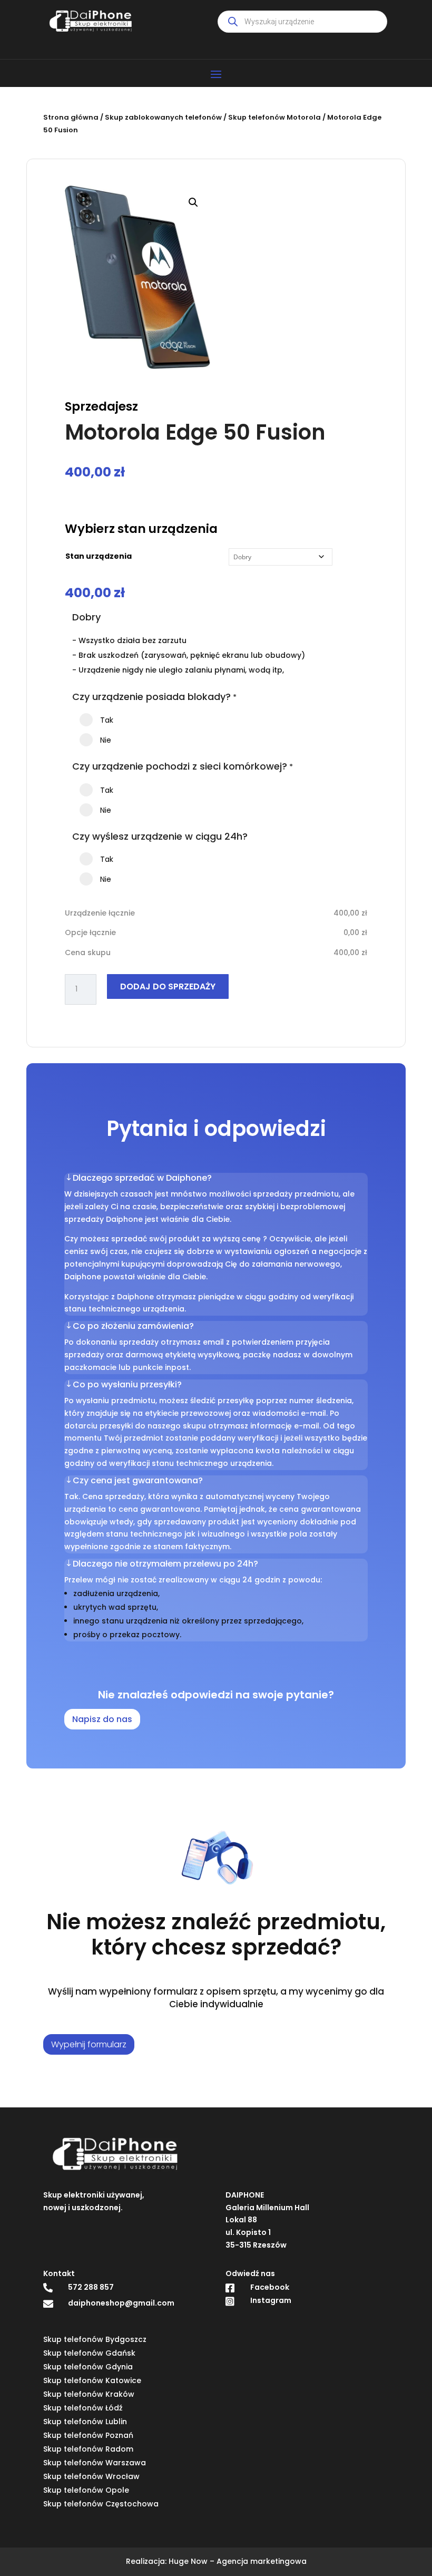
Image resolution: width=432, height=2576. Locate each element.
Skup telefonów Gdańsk (89, 2353)
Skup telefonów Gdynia (88, 2367)
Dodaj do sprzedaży (168, 986)
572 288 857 (91, 2287)
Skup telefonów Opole (86, 2490)
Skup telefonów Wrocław (91, 2476)
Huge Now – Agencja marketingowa (238, 2561)
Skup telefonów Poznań (88, 2435)
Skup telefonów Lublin (85, 2422)
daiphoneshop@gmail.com (121, 2303)
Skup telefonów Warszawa (95, 2463)
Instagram (271, 2300)
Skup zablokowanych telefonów (163, 117)
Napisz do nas (102, 1719)
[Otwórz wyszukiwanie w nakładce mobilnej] (302, 22)
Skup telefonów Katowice (92, 2380)
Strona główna (71, 117)
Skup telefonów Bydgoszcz (95, 2339)
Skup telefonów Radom (88, 2449)
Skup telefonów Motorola (274, 117)
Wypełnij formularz (89, 2044)
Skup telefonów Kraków (89, 2394)
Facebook (270, 2287)
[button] (193, 202)
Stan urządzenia (99, 556)
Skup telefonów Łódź (83, 2408)
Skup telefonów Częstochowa (101, 2504)
